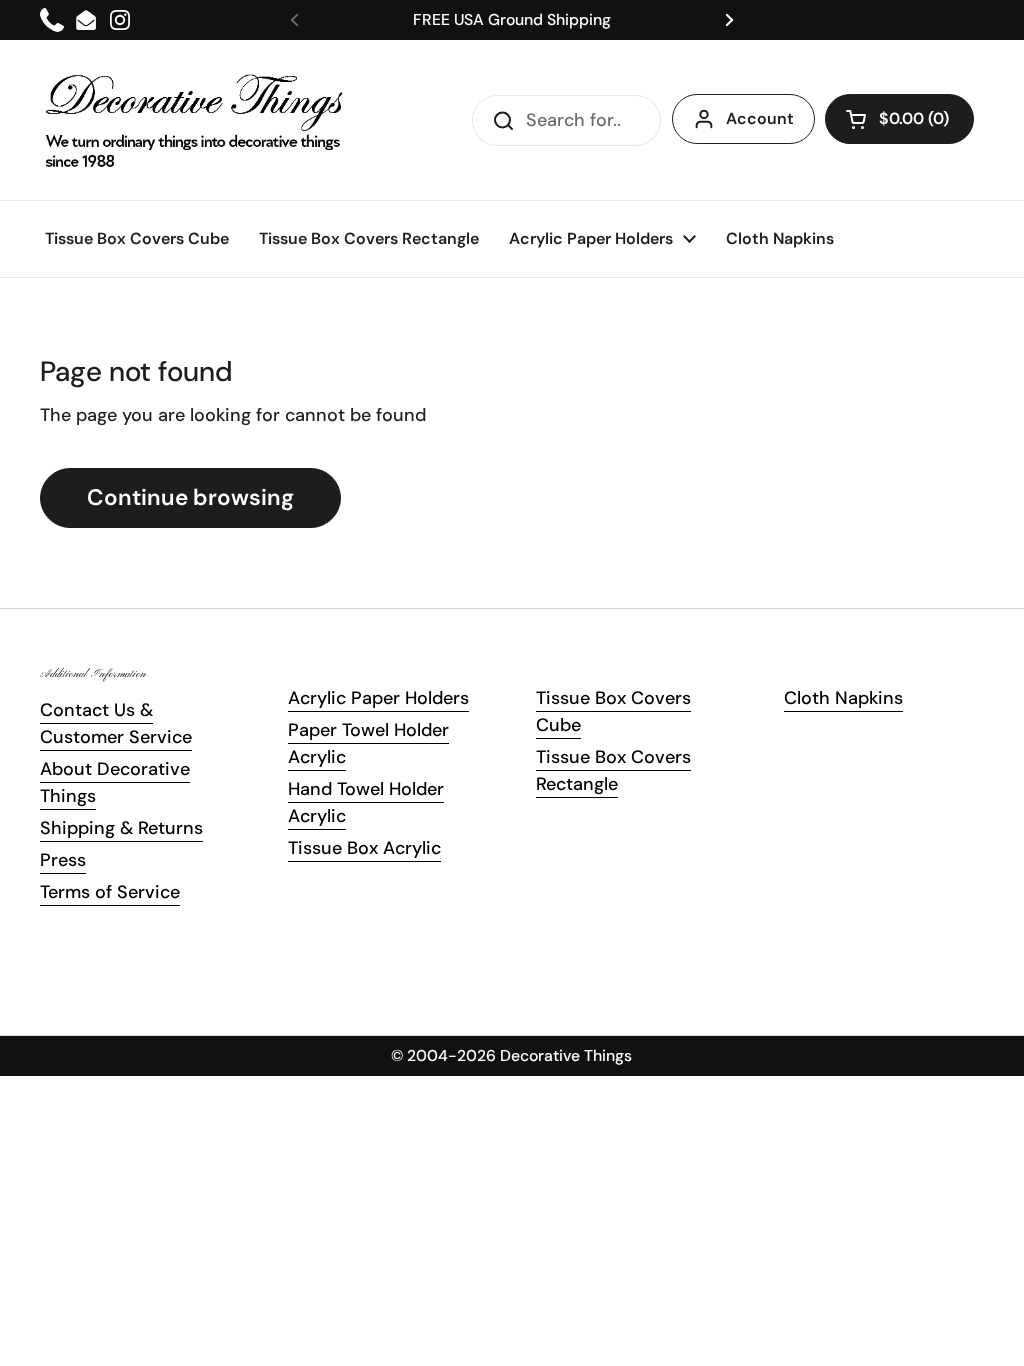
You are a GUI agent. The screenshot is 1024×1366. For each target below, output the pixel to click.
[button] (899, 119)
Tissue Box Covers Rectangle (613, 770)
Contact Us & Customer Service (116, 723)
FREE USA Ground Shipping (512, 19)
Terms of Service (110, 892)
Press (63, 860)
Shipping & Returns (121, 828)
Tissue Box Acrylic (364, 848)
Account (760, 118)
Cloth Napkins (843, 698)
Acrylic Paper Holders (378, 698)
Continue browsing (190, 497)
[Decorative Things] (195, 120)
